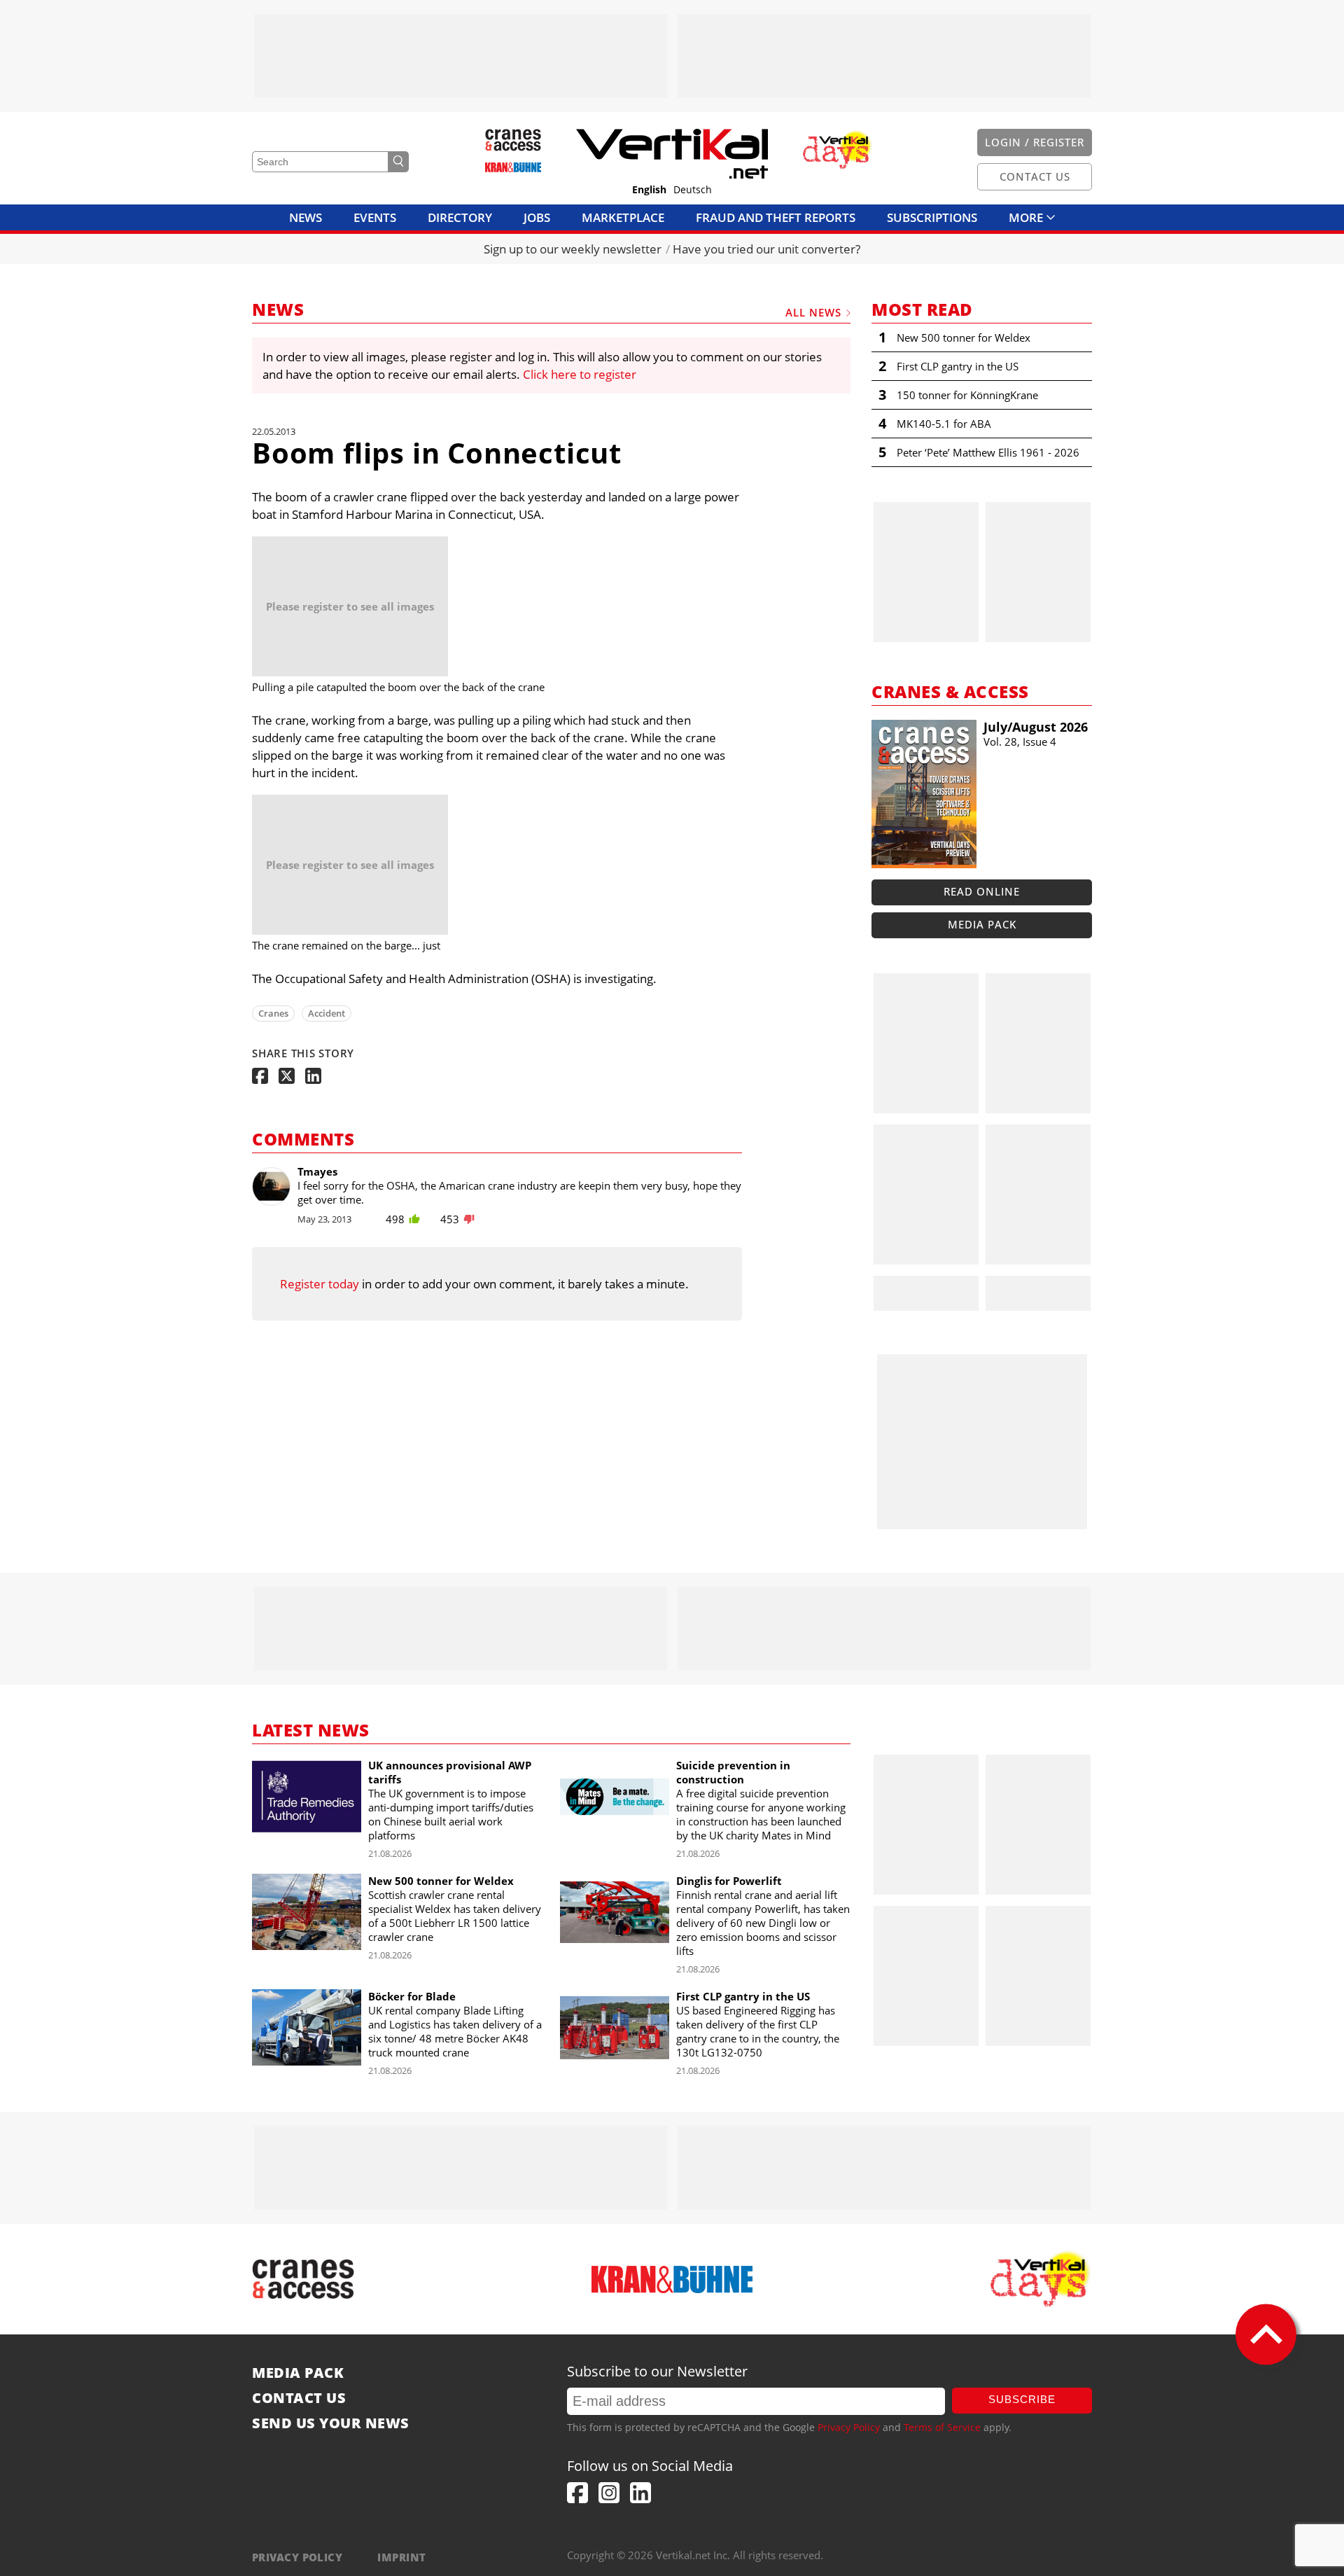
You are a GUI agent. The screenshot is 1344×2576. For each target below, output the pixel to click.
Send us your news (331, 2423)
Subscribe (1022, 2399)
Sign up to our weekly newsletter (573, 249)
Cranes (273, 1013)
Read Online (982, 891)
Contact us (299, 2398)
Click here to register (580, 374)
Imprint (401, 2557)
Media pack (982, 924)
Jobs (537, 217)
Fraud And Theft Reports (776, 217)
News (306, 217)
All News (813, 312)
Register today (320, 1284)
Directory (460, 217)
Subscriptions (932, 217)
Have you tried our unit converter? (766, 249)
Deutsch (693, 190)
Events (375, 217)
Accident (327, 1013)
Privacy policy (297, 2557)
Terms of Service (942, 2427)
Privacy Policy (849, 2427)
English (649, 190)
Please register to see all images (350, 606)
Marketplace (623, 217)
